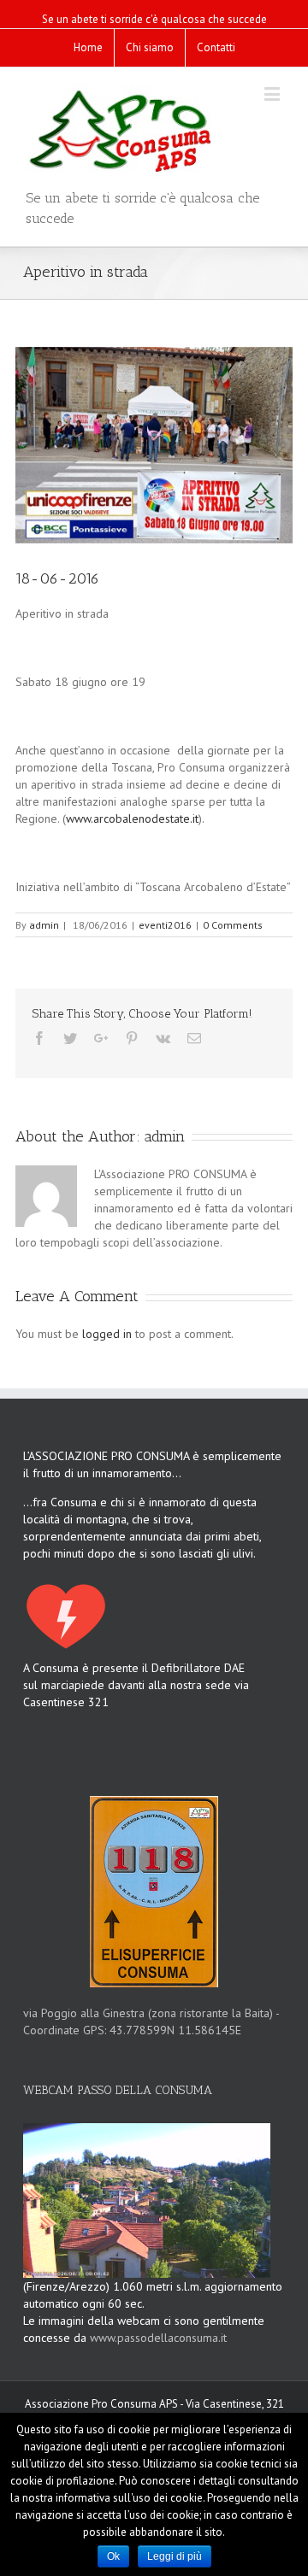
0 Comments (233, 925)
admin (44, 925)
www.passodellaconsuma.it (158, 2338)
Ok (113, 2556)
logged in (107, 1334)
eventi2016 (165, 925)
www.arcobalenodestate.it (132, 819)
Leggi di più (175, 2556)
